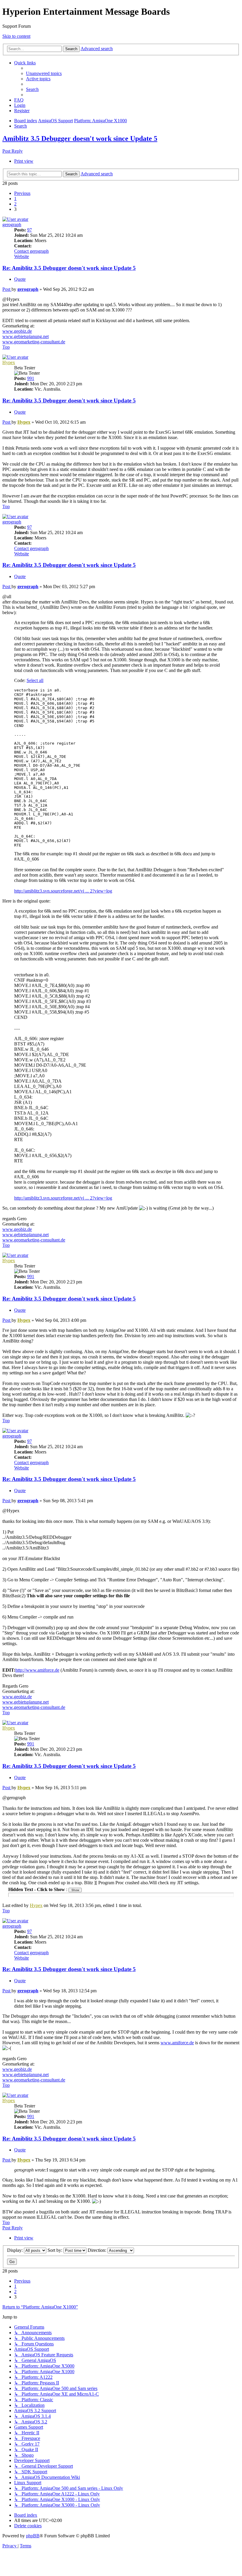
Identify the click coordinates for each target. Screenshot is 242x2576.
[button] (22, 193)
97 (30, 230)
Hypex (9, 362)
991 (31, 378)
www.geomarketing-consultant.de (34, 342)
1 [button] (15, 199)
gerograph (12, 225)
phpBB (33, 2536)
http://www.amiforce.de (37, 1670)
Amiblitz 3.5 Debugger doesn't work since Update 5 (80, 138)
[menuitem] (44, 73)
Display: (15, 2250)
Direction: (98, 2250)
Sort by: (55, 2250)
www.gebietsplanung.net (26, 336)
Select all (35, 680)
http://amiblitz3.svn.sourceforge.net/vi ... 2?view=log (63, 891)
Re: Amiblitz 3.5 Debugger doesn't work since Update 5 (69, 268)
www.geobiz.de (17, 331)
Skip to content (16, 36)
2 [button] (15, 204)
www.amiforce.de (177, 2043)
